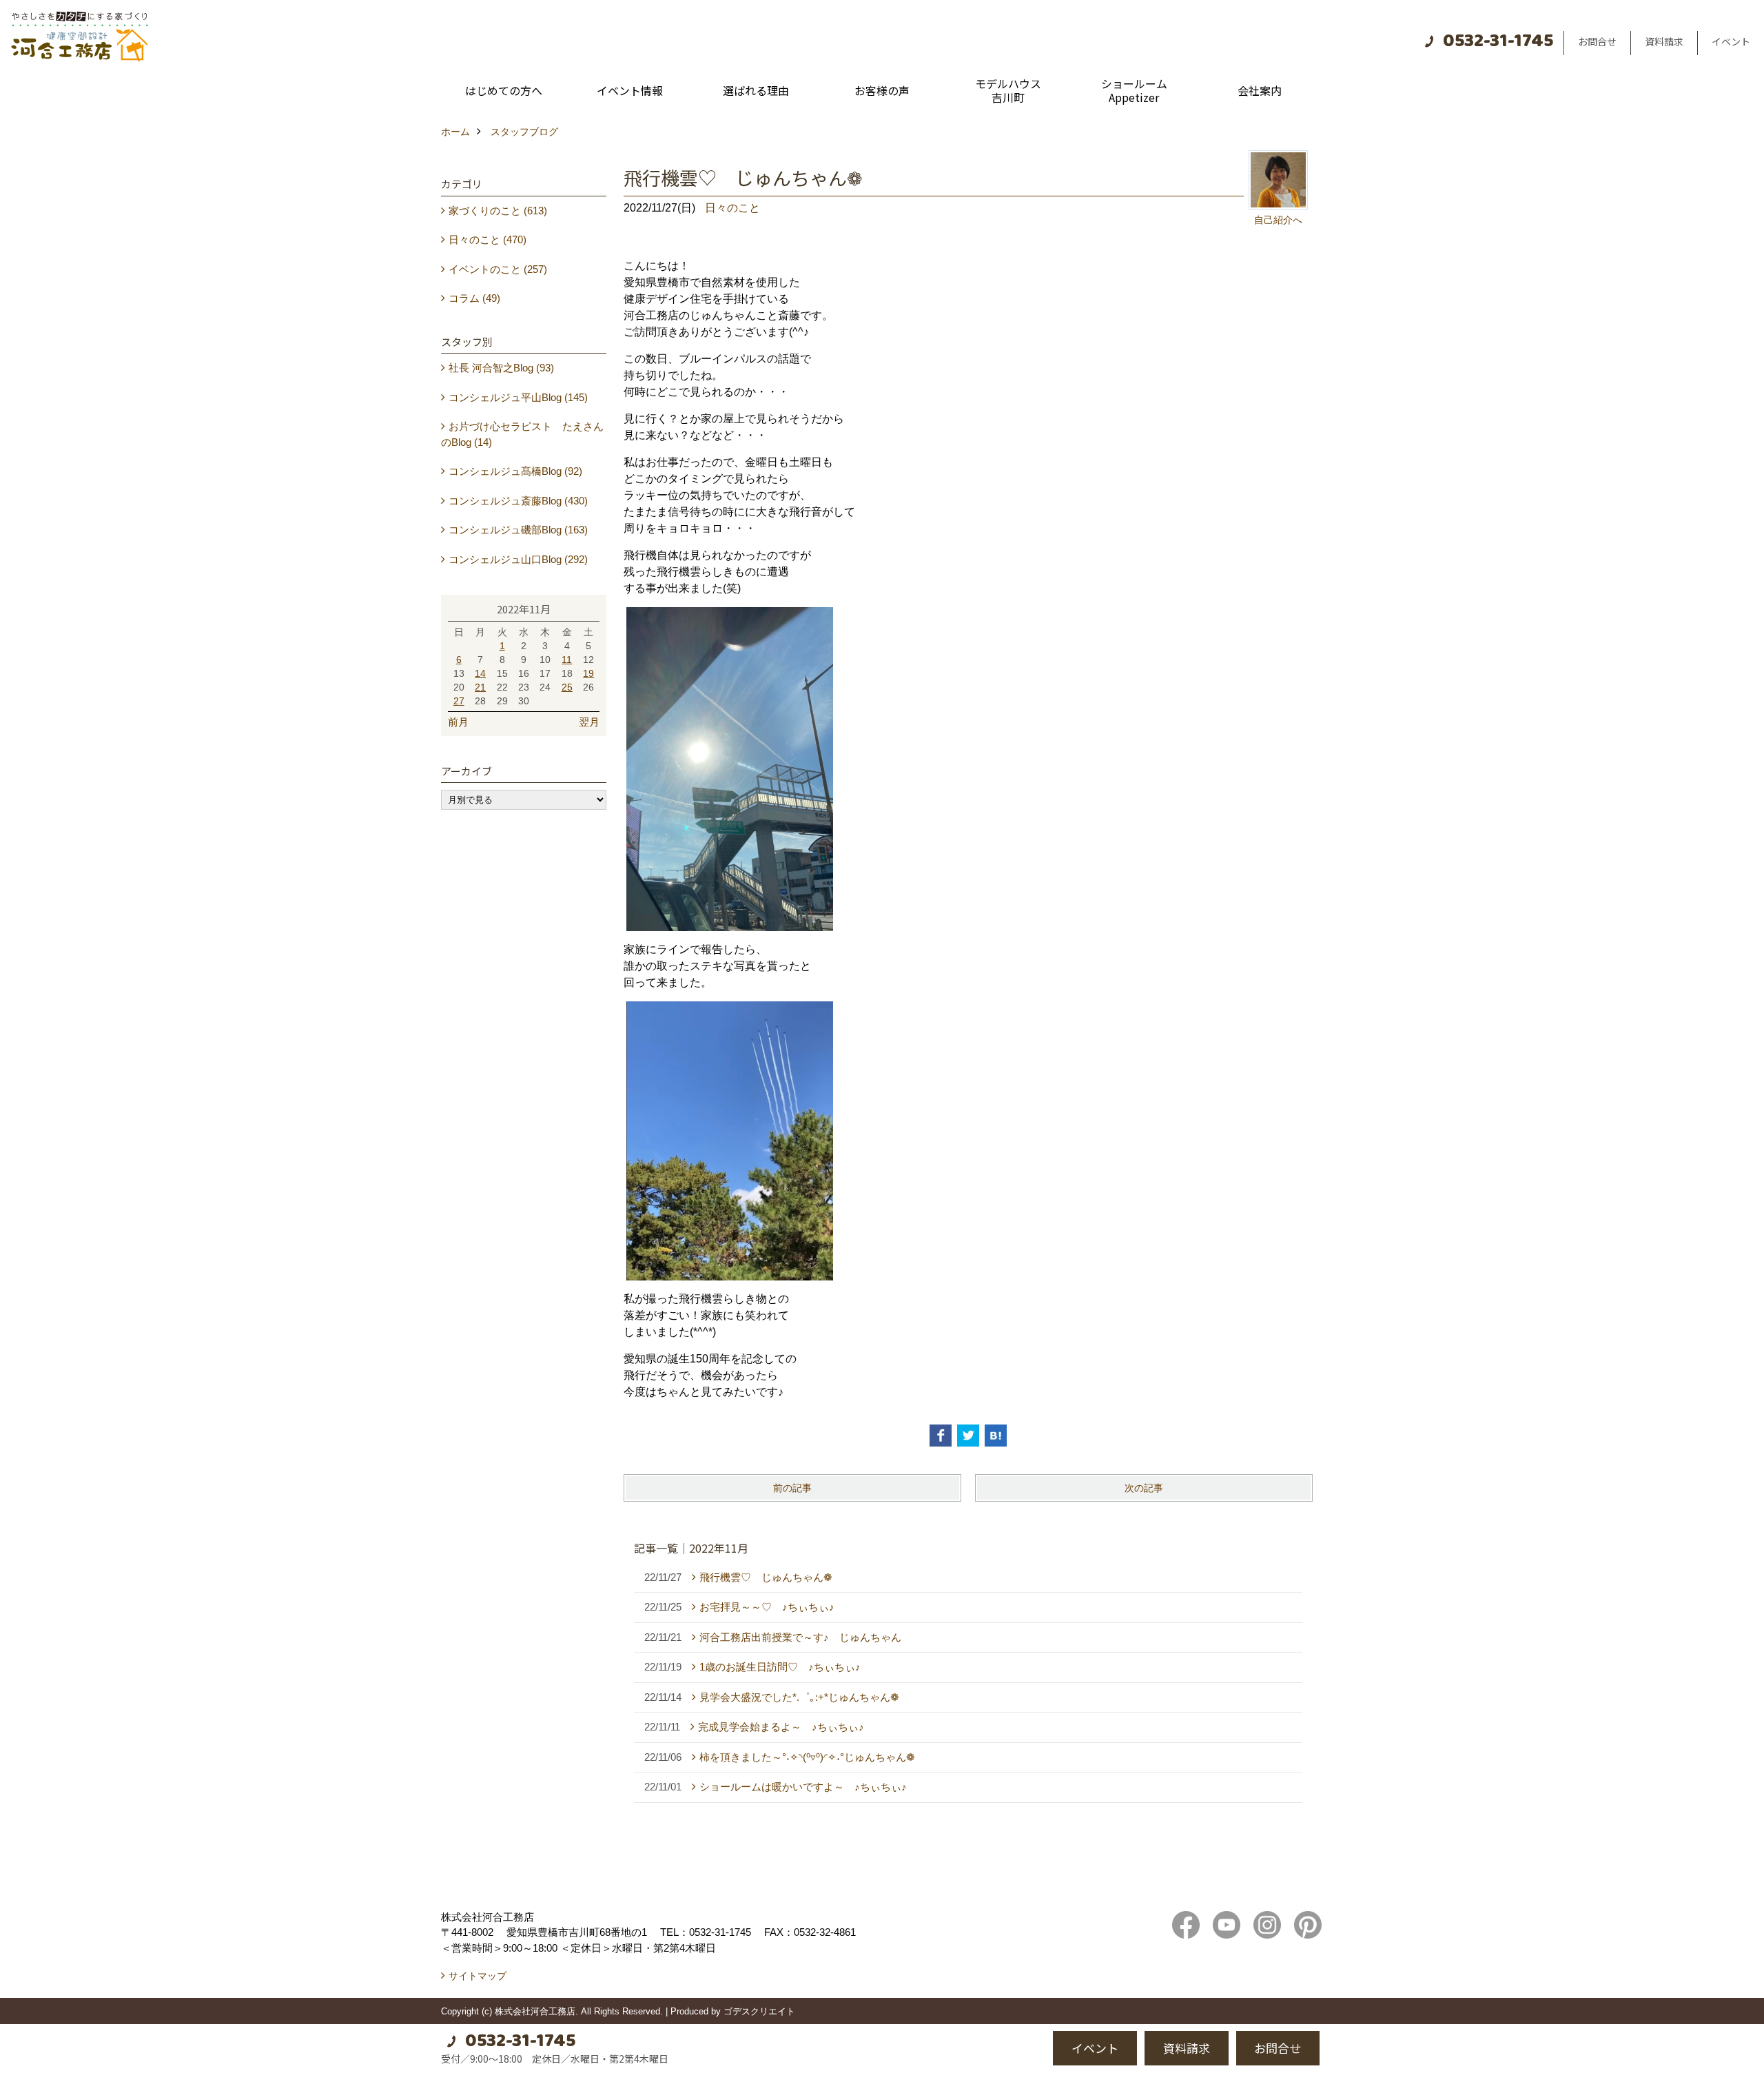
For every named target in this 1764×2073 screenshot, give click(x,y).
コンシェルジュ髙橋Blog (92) (515, 471)
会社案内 (1260, 90)
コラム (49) (474, 298)
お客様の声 (882, 90)
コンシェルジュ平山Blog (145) (518, 397)
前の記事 (792, 1488)
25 (567, 687)
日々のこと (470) (488, 239)
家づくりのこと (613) (498, 211)
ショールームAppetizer (1134, 90)
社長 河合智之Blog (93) (501, 368)
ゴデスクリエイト (759, 2011)
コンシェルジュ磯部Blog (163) (518, 530)
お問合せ (1597, 41)
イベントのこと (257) (498, 269)
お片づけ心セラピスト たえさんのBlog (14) (522, 434)
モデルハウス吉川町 (1008, 90)
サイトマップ (478, 1976)
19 (588, 673)
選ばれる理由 (756, 90)
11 (567, 660)
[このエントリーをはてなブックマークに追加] (996, 1436)
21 (480, 687)
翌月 (589, 722)
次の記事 (1144, 1488)
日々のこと (732, 208)
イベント (1731, 41)
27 (459, 701)
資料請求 (1664, 41)
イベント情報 (630, 90)
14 (480, 673)
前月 (458, 722)
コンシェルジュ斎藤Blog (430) (518, 501)
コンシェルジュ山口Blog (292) (518, 559)
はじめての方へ (504, 90)
